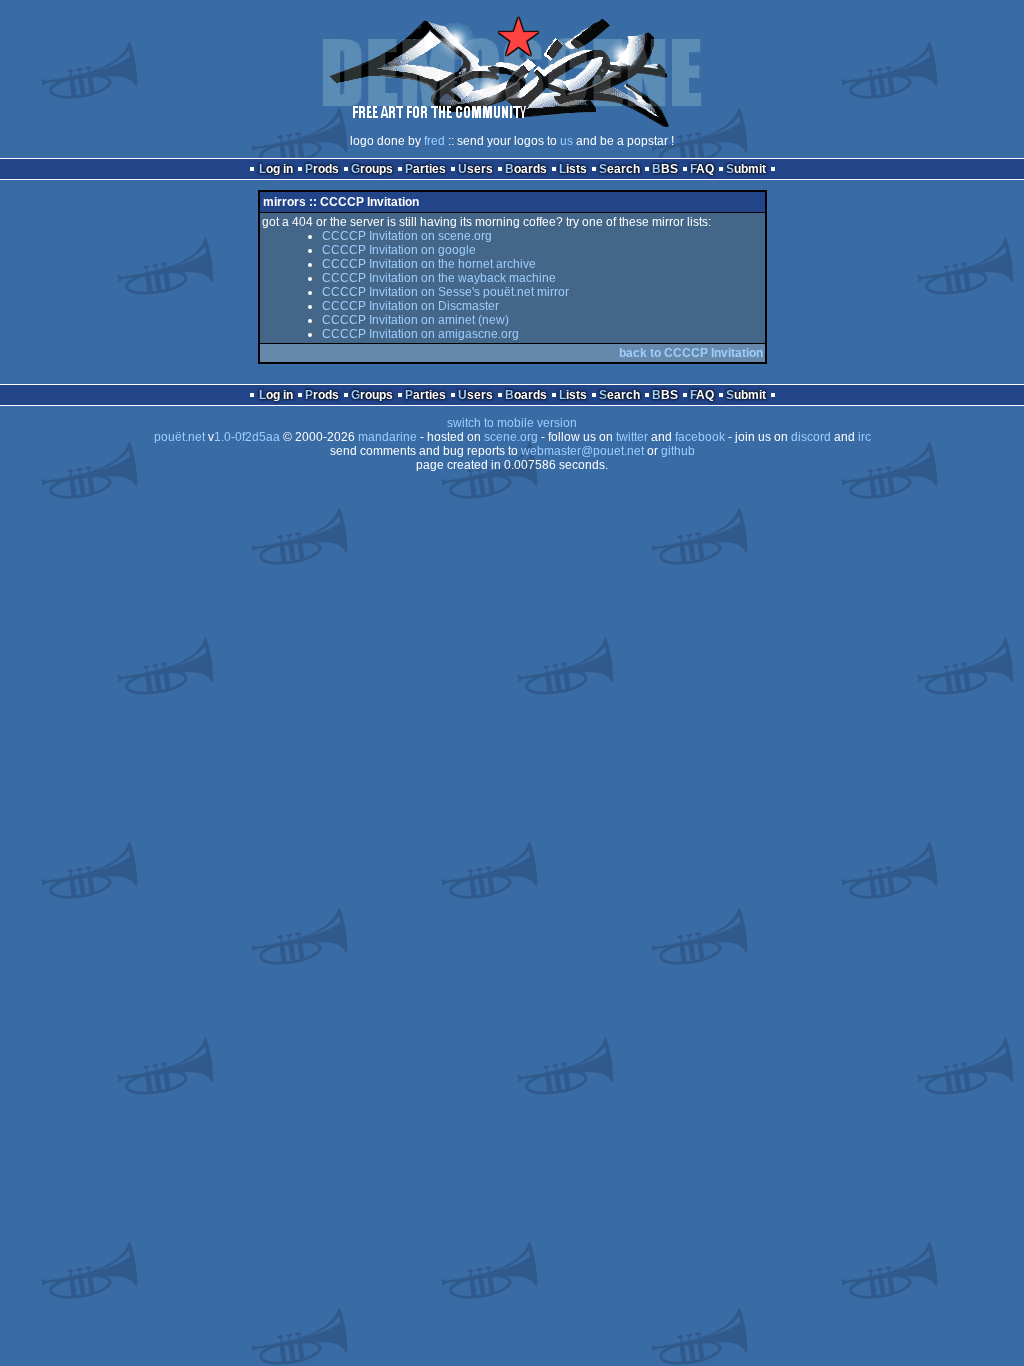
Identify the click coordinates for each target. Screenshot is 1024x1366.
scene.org (511, 437)
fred (434, 141)
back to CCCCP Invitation (691, 353)
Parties (425, 169)
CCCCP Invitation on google (399, 250)
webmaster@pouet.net (582, 451)
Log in (276, 169)
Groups (372, 169)
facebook (700, 437)
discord (811, 437)
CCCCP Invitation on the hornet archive (429, 264)
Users (475, 169)
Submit (746, 169)
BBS (665, 169)
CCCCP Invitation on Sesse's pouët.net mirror (445, 292)
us (566, 141)
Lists (573, 169)
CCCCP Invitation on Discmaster (410, 306)
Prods (322, 169)
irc (864, 437)
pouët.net (179, 437)
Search (619, 169)
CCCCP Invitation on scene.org (407, 236)
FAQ (702, 169)
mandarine (387, 437)
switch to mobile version (512, 423)
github (678, 451)
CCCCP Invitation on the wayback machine (439, 278)
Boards (526, 169)
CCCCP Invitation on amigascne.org (420, 334)
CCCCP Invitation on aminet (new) (415, 320)
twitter (632, 437)
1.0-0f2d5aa (247, 437)
